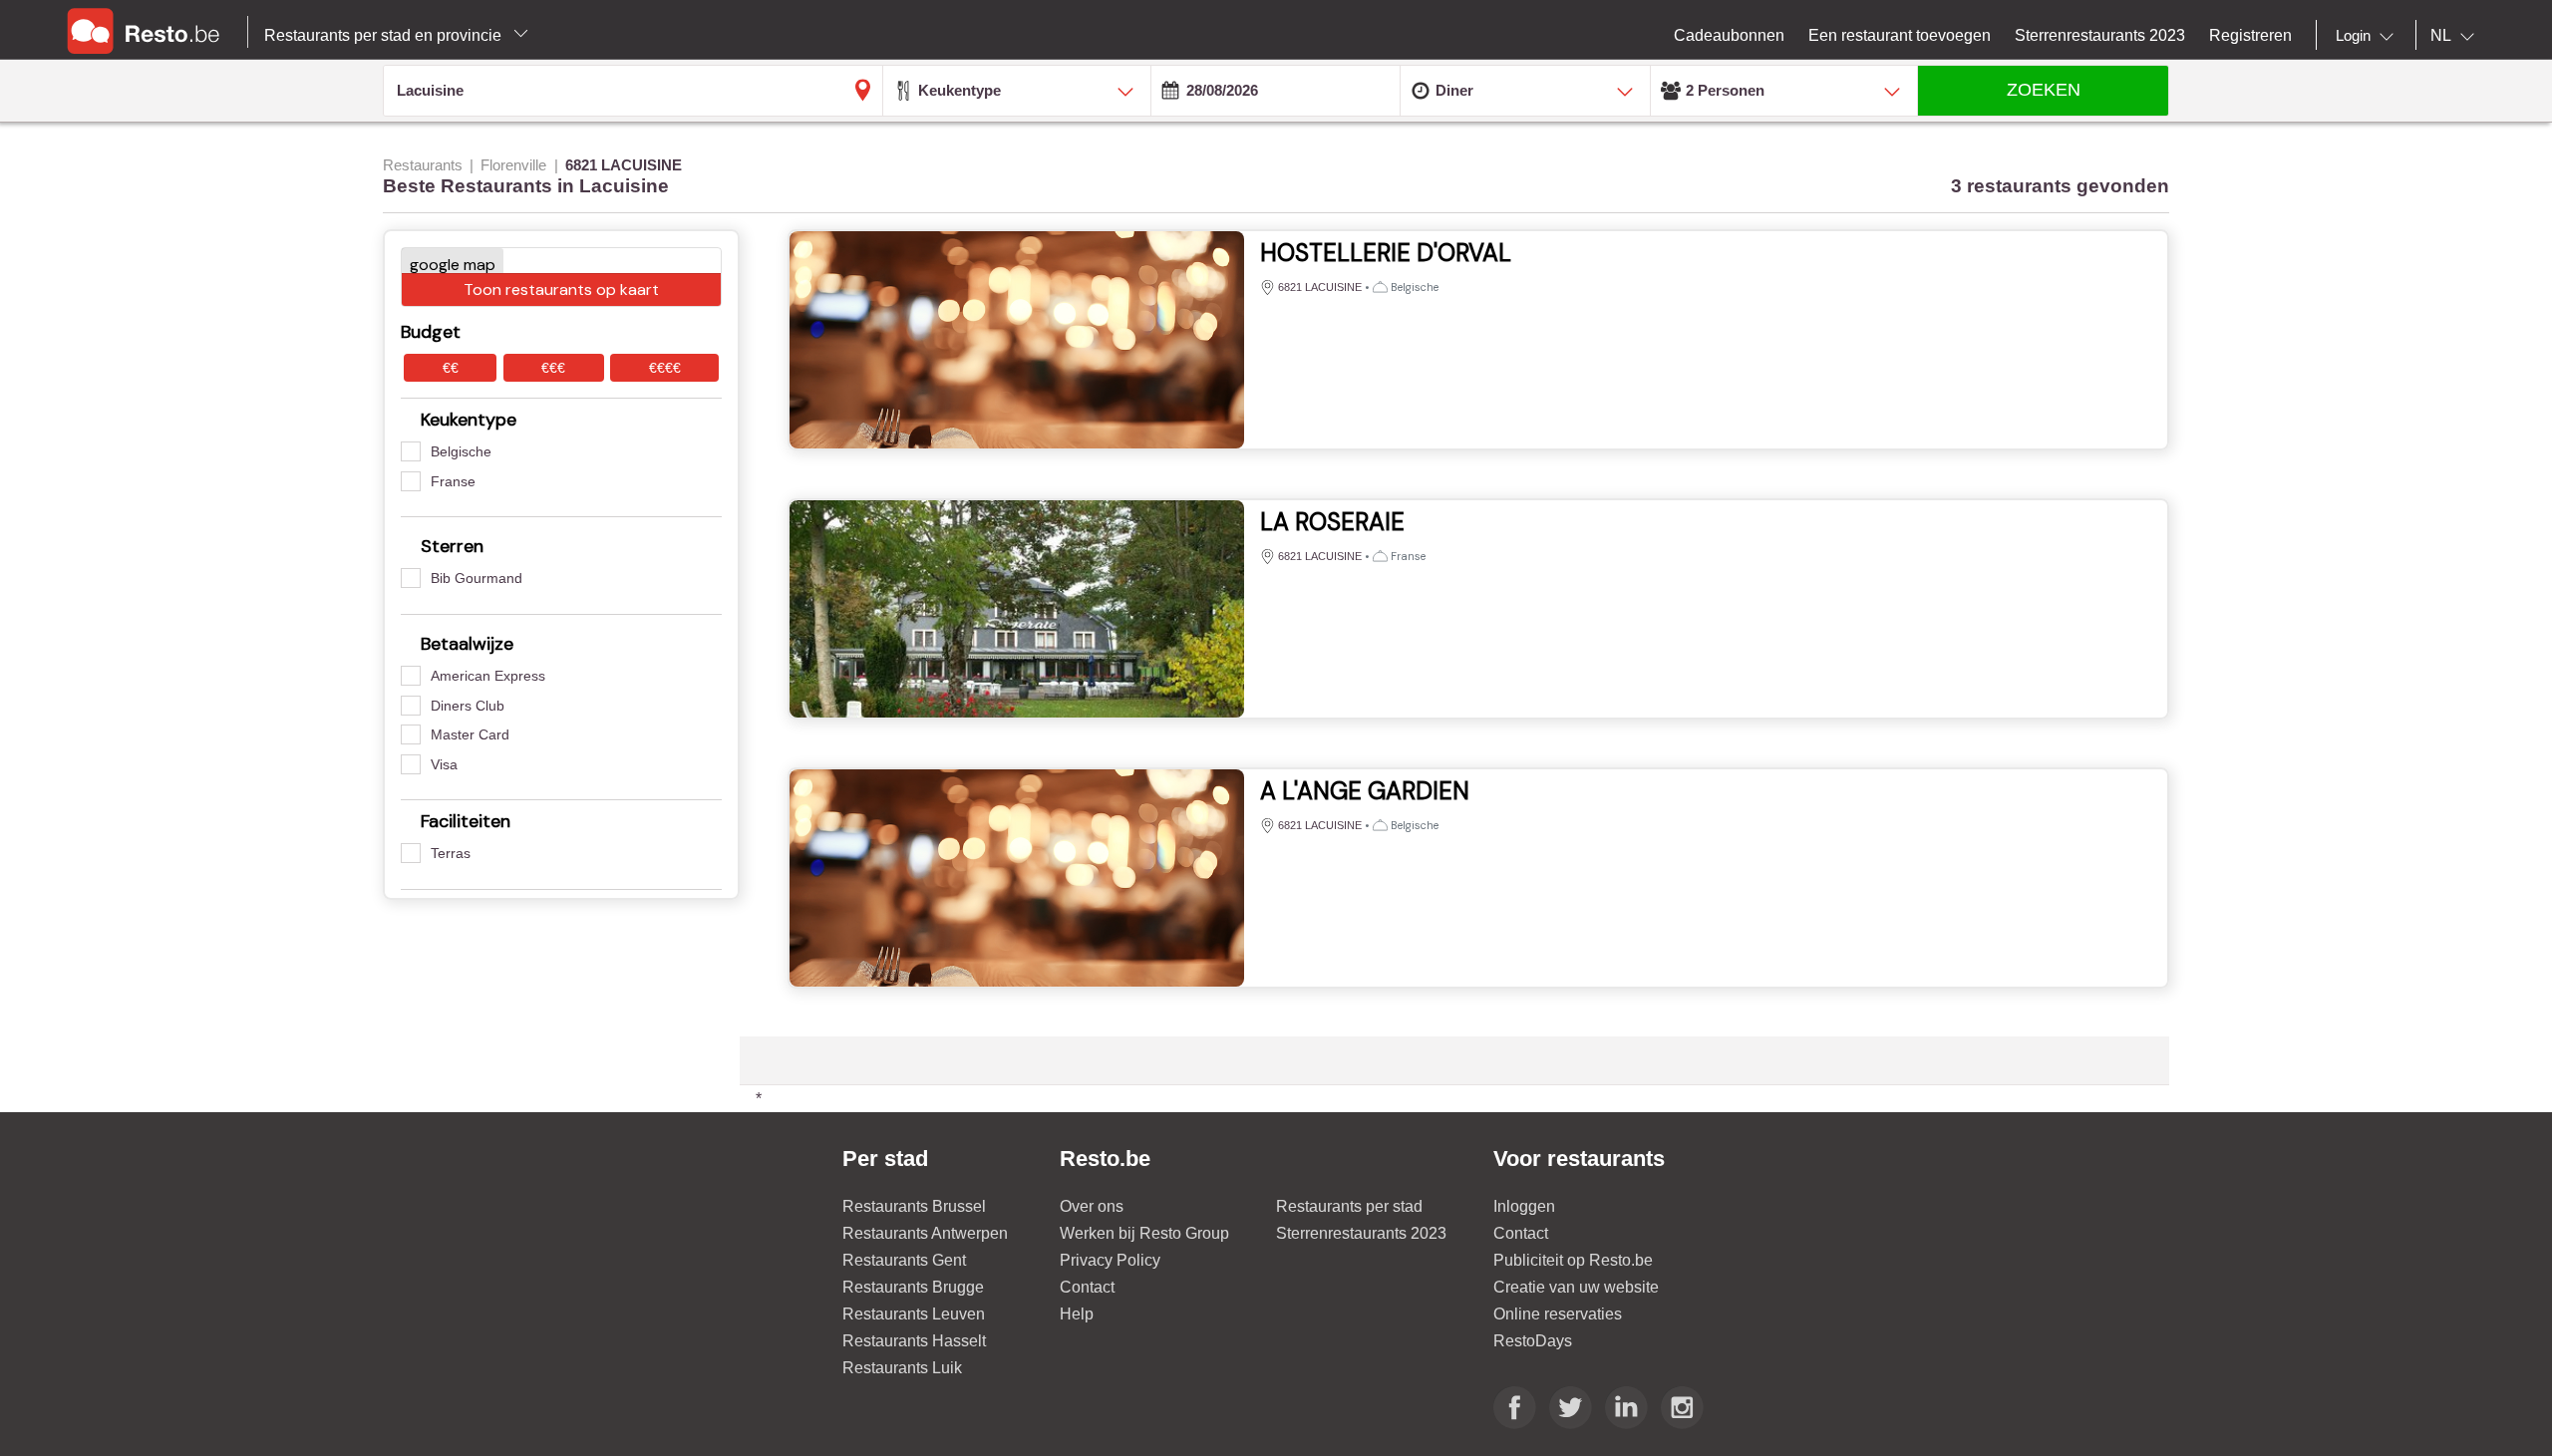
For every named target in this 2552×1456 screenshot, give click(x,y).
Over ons (1092, 1206)
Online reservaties (1558, 1314)
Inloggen (1524, 1206)
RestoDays (1533, 1341)
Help (1077, 1314)
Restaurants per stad (1349, 1206)
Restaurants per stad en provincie (385, 35)
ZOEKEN (2044, 90)
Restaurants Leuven (914, 1314)
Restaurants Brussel (914, 1206)
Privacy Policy (1110, 1260)
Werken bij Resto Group (1144, 1233)
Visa (444, 764)
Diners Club (468, 706)
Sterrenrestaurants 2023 (1361, 1233)
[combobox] (2369, 36)
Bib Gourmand (477, 578)
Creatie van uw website (1576, 1287)
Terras (451, 853)
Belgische (461, 451)
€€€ (553, 368)
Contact (1087, 1287)
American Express (488, 676)
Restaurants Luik (902, 1368)
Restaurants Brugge (913, 1287)
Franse (453, 481)
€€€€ (665, 368)
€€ (451, 368)
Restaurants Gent (904, 1260)
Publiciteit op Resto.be (1573, 1260)
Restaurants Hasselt (914, 1341)
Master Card (470, 734)
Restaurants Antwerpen (925, 1233)
